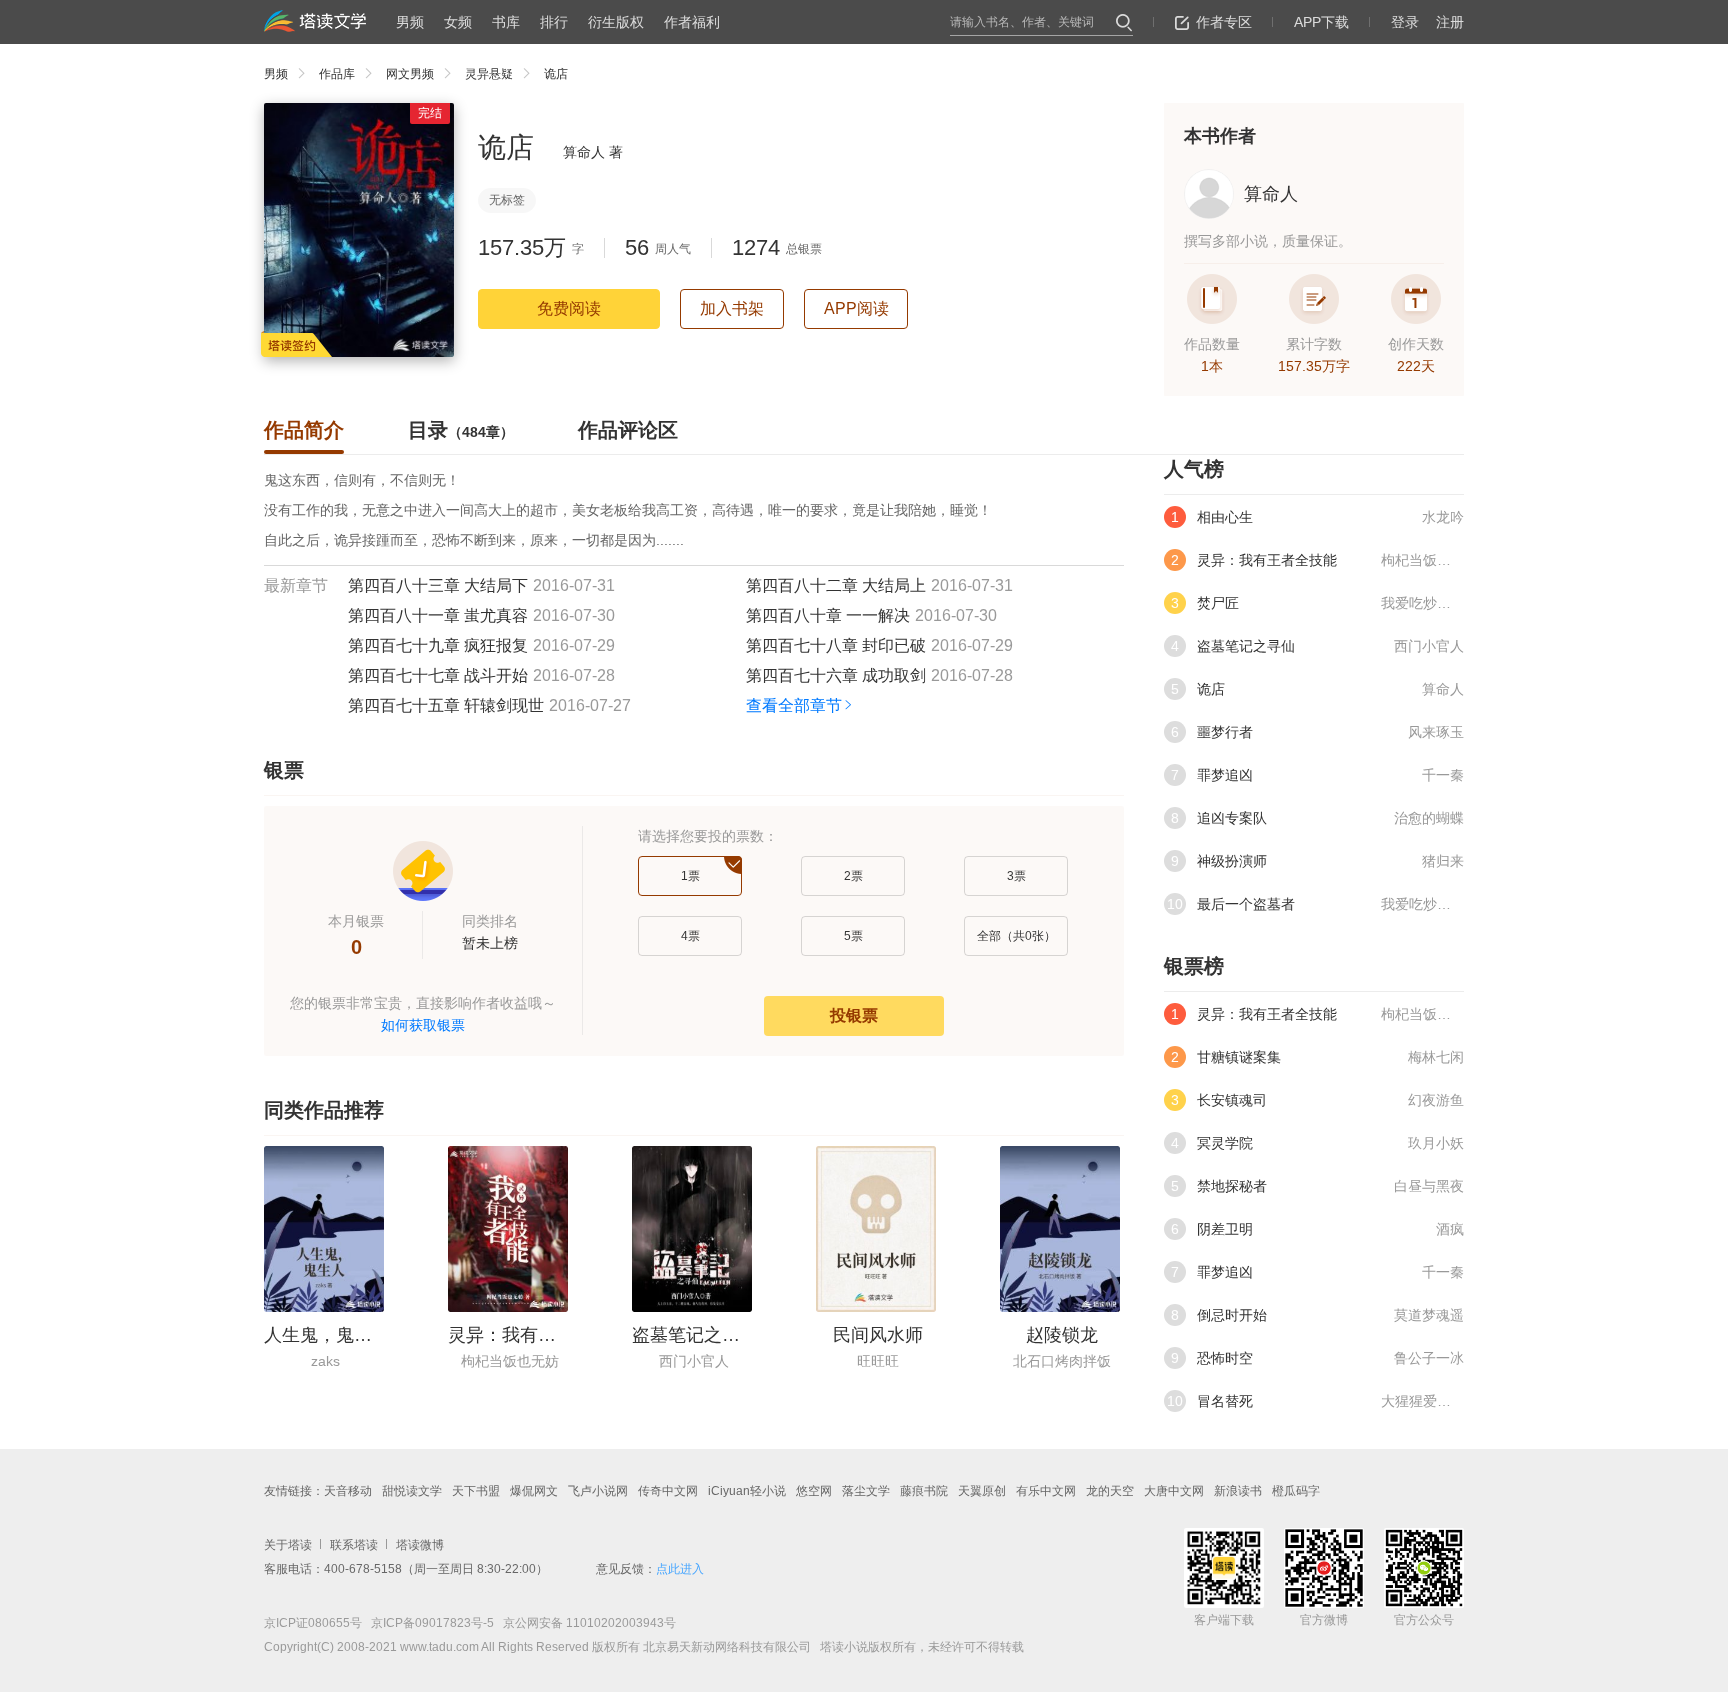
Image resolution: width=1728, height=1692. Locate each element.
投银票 (854, 1015)
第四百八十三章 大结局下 (438, 585)
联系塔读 (354, 1545)
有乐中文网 (1046, 1491)
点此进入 (680, 1569)
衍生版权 (616, 22)
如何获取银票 (423, 1025)
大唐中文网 (1174, 1491)
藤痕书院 (924, 1491)
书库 (506, 22)
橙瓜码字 (1296, 1491)
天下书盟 (476, 1491)
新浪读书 (1238, 1491)
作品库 (337, 74)
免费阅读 (569, 308)
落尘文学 (866, 1491)
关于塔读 (288, 1545)
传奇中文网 (668, 1491)
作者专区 (1224, 22)
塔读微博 (420, 1545)
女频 (458, 22)
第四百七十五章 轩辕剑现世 (446, 705)
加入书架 (732, 308)
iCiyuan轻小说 (747, 1491)
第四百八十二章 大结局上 (836, 585)
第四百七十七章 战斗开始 (438, 675)
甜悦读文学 (412, 1491)
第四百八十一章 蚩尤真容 (438, 615)
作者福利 (692, 22)
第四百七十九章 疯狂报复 (438, 645)
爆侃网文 (534, 1491)
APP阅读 (856, 308)
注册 (1450, 22)
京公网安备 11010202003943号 (585, 1623)
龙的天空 (1110, 1491)
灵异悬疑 (489, 74)
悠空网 (814, 1491)
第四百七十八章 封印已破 (836, 645)
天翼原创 (982, 1491)
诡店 (556, 74)
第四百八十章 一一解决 (828, 615)
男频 (410, 22)
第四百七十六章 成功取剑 (836, 675)
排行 (554, 22)
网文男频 (410, 74)
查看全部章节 (794, 705)
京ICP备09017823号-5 (431, 1623)
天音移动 (348, 1491)
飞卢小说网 (598, 1491)
